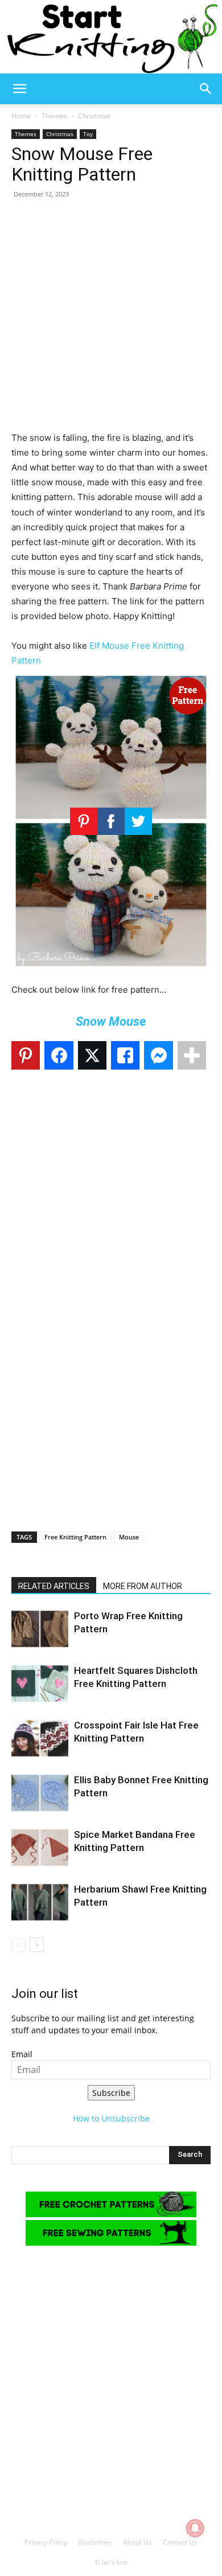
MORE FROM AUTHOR (143, 1586)
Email (22, 2054)
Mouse (129, 1537)
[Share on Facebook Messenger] (158, 1055)
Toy (88, 134)
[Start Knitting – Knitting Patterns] (111, 37)
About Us (137, 2542)
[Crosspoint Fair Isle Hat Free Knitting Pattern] (40, 1739)
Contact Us (180, 2542)
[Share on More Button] (192, 1055)
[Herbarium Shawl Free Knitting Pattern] (40, 1903)
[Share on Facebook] (59, 1055)
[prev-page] (18, 1945)
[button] (19, 89)
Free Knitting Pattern (75, 1537)
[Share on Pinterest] (26, 1055)
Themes (54, 116)
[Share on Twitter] (92, 1055)
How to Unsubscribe (111, 2118)
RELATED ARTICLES (54, 1586)
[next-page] (37, 1945)
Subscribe (111, 2093)
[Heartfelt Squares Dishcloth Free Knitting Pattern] (40, 1684)
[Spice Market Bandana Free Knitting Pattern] (40, 1848)
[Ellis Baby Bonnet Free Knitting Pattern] (40, 1793)
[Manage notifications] (195, 2528)
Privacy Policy (46, 2542)
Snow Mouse (111, 1021)
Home (21, 116)
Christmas (94, 116)
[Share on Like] (125, 1055)
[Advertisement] (111, 320)
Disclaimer (95, 2542)
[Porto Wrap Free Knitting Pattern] (40, 1629)
